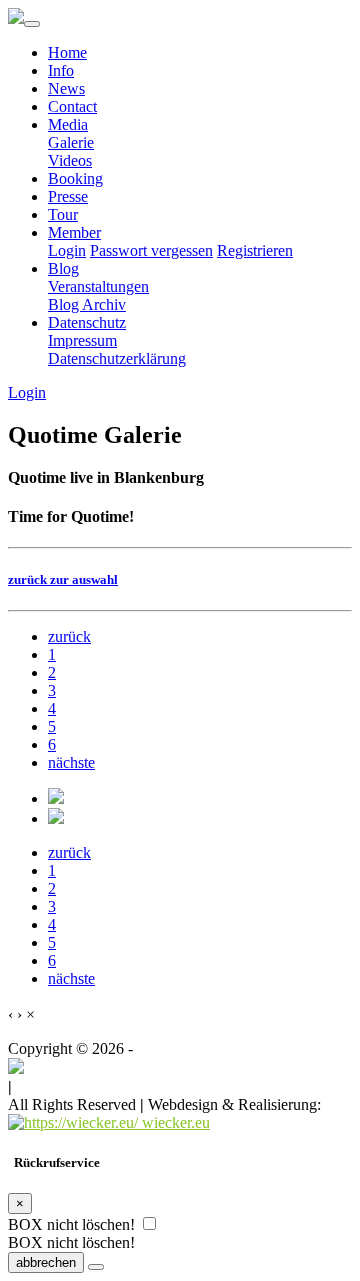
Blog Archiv (87, 304)
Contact (72, 106)
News (66, 88)
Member (74, 232)
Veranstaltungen (98, 286)
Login (67, 250)
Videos (70, 160)
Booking (75, 178)
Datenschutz (87, 322)
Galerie (71, 142)
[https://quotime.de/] (16, 1068)
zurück (69, 636)
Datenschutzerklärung (117, 358)
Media (68, 124)
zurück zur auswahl (63, 579)
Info (61, 70)
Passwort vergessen (151, 250)
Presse (68, 196)
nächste (71, 762)
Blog (63, 268)
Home (67, 52)
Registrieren (255, 250)
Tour (63, 214)
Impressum (82, 340)
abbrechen (46, 1262)
